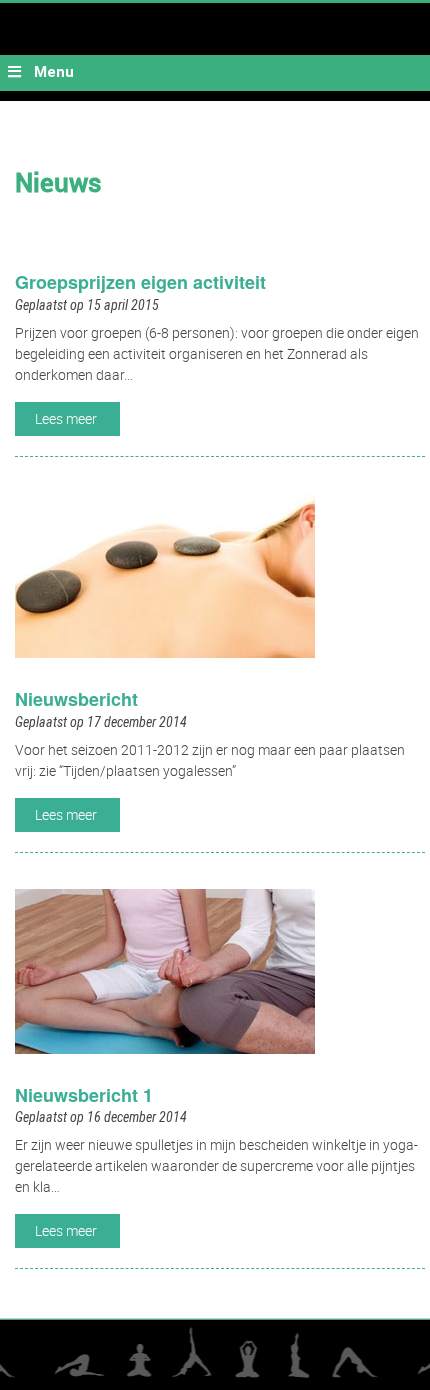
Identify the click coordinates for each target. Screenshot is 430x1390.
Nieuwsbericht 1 (84, 1095)
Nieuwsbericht (76, 699)
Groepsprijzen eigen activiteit (140, 282)
